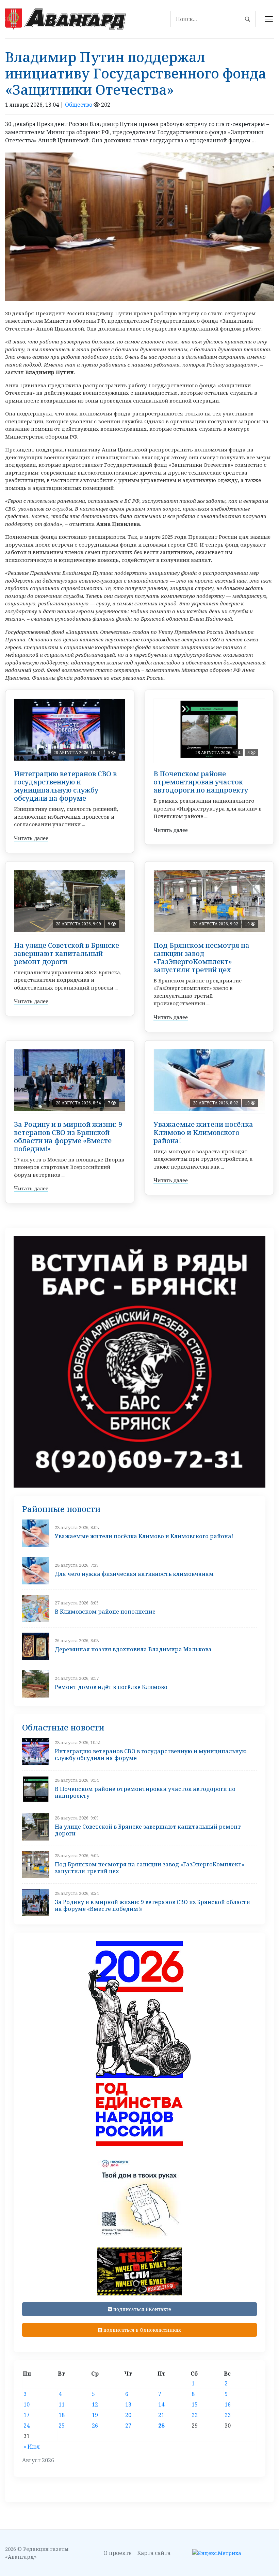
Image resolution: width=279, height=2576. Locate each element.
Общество (79, 105)
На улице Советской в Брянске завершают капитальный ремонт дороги (67, 953)
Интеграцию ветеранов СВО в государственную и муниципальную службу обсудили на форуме (65, 786)
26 (95, 2426)
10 (27, 2404)
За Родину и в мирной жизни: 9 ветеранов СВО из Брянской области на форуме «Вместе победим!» (68, 1136)
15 (195, 2404)
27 (128, 2426)
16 (228, 2404)
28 (161, 2426)
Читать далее (31, 838)
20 (128, 2415)
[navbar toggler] (269, 19)
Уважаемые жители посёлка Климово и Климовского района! (203, 1132)
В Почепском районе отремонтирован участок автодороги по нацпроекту (201, 782)
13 (128, 2404)
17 (27, 2415)
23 (228, 2415)
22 (195, 2415)
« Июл (32, 2447)
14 (161, 2404)
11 (62, 2404)
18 (62, 2415)
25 (62, 2426)
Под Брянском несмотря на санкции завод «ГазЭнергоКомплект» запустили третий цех (201, 957)
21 (161, 2415)
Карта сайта (154, 2553)
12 (95, 2404)
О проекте (118, 2553)
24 (27, 2426)
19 (95, 2415)
